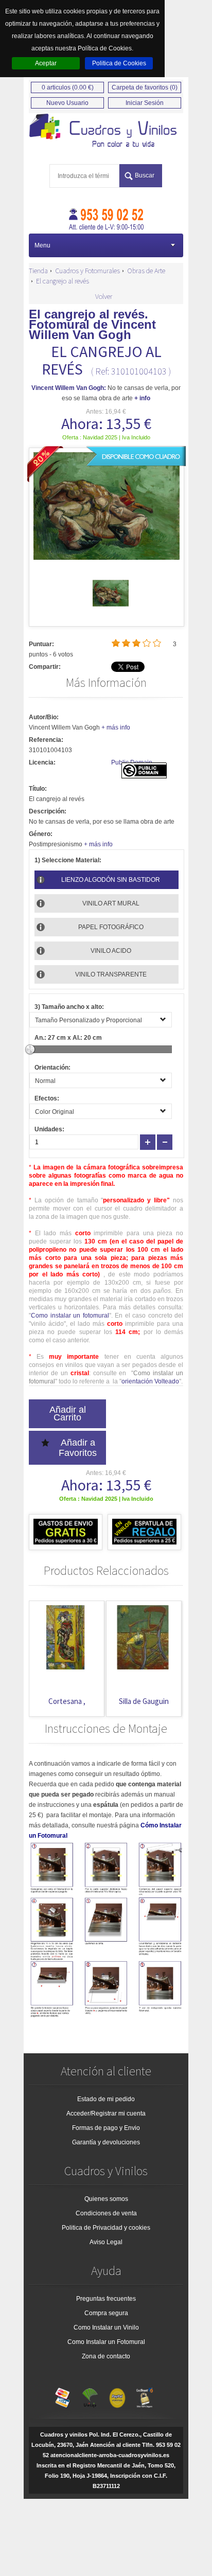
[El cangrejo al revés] (111, 609)
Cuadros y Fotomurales (87, 271)
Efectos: (47, 1098)
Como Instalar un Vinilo (106, 2328)
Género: (41, 834)
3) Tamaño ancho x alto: (69, 1007)
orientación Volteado (150, 1381)
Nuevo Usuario (67, 103)
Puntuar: (41, 644)
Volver (104, 296)
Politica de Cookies (119, 63)
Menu (42, 245)
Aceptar (46, 63)
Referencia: (46, 740)
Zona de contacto (106, 2356)
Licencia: (42, 762)
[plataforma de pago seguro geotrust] (145, 2395)
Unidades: (49, 1129)
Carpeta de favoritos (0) (145, 87)
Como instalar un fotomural (70, 1316)
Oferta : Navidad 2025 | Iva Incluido (106, 437)
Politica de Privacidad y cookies (106, 2228)
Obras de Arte (146, 271)
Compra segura (106, 2313)
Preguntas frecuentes (106, 2299)
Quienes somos (106, 2199)
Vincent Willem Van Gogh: (69, 388)
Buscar (145, 175)
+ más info (116, 727)
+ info (142, 398)
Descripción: (48, 811)
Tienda (38, 271)
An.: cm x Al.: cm (68, 1038)
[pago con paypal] (117, 2395)
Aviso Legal (106, 2242)
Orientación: (52, 1068)
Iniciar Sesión (145, 103)
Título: (38, 789)
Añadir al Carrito (68, 1414)
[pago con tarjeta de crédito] (63, 2395)
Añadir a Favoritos (78, 1448)
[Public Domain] (144, 776)
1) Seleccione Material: (68, 860)
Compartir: (45, 667)
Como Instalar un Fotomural (106, 2342)
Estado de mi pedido (106, 2099)
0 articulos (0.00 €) (68, 87)
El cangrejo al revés (63, 281)
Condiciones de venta (106, 2213)
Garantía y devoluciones (106, 2142)
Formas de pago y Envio (106, 2128)
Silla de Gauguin (144, 1701)
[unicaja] (90, 2395)
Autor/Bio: (44, 717)
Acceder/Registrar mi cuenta (106, 2113)
